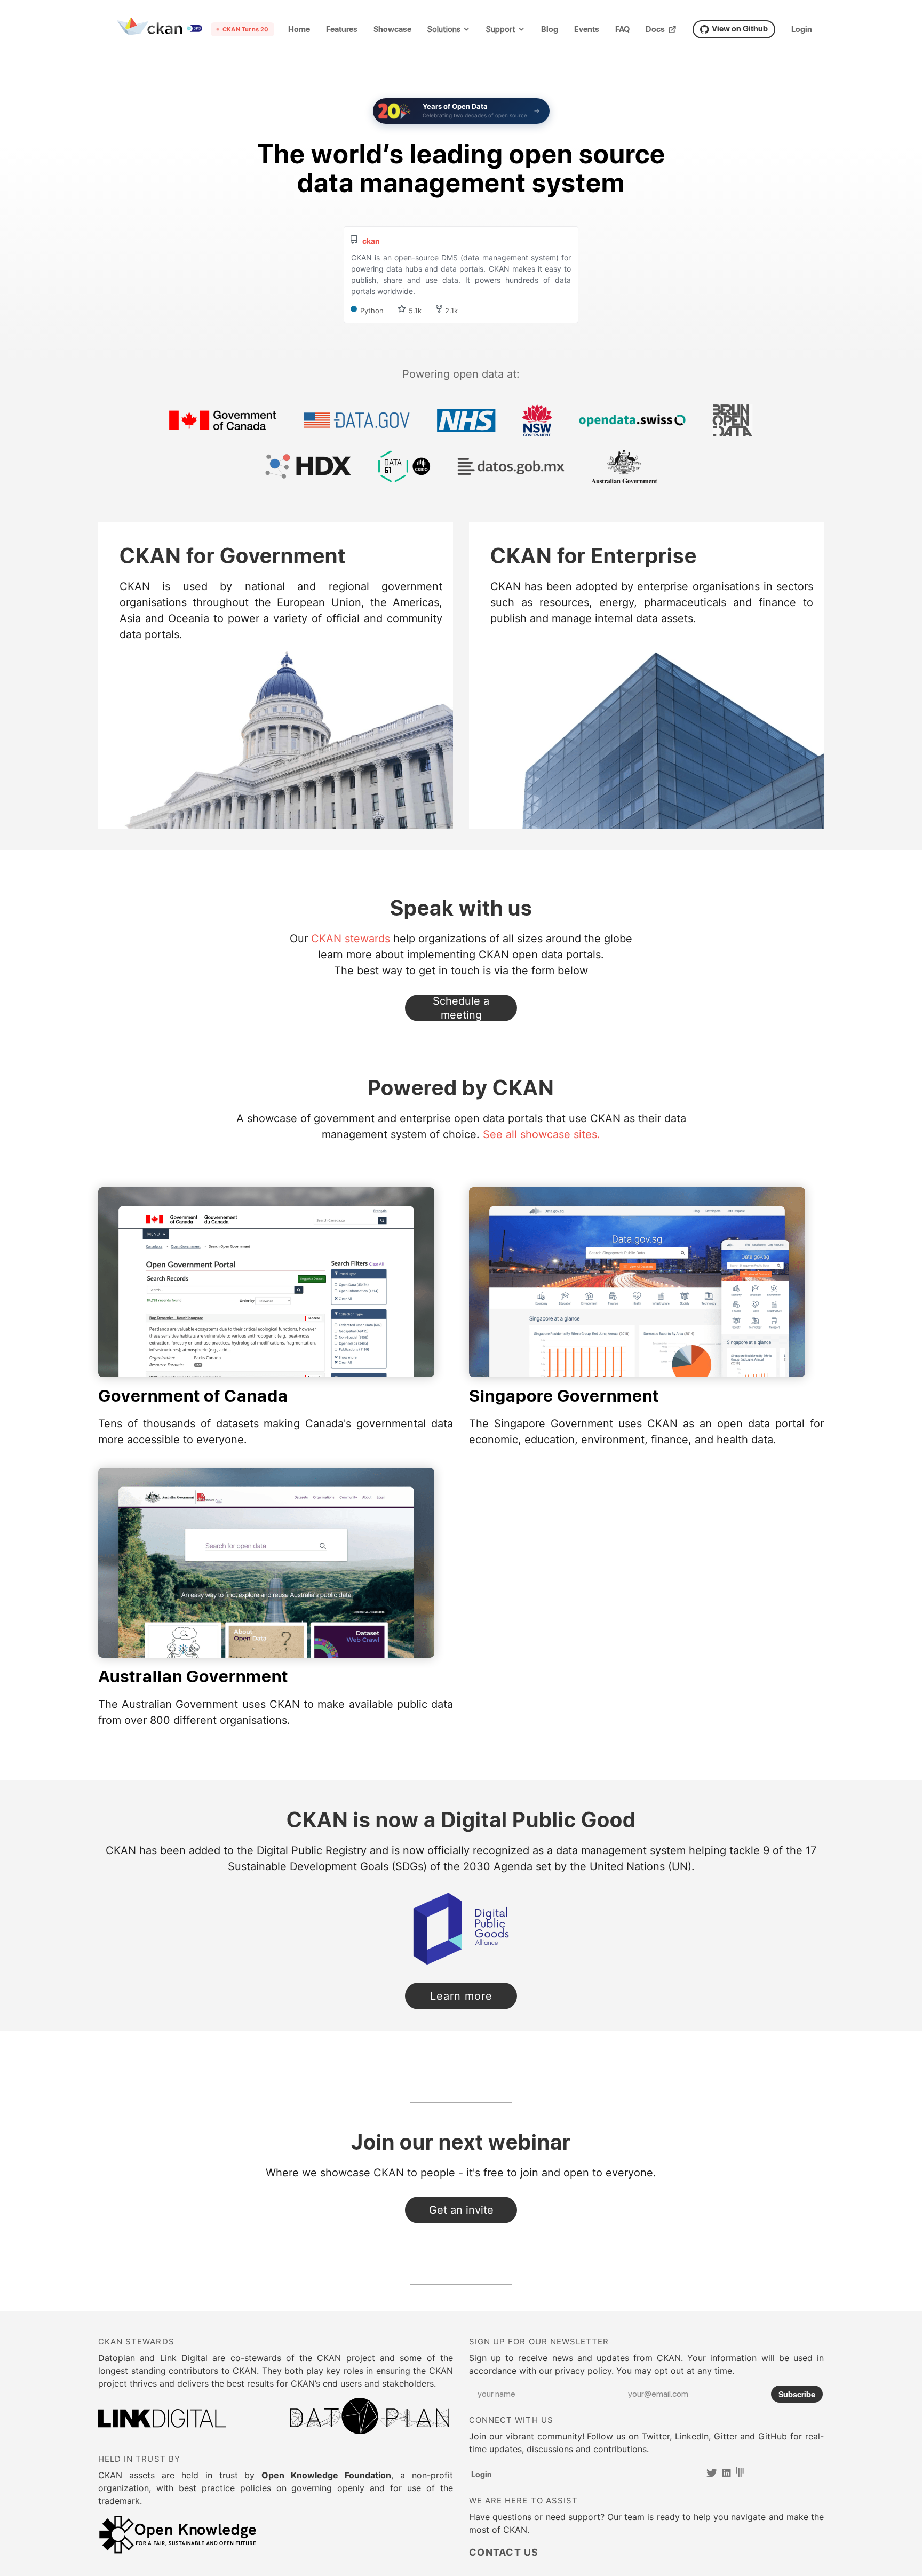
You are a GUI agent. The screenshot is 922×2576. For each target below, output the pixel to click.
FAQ (622, 29)
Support (501, 30)
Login (802, 29)
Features (342, 29)
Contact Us (461, 1008)
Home (299, 29)
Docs (655, 29)
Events (587, 29)
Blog (550, 29)
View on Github (740, 28)
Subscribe (797, 2394)
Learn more (474, 1999)
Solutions (444, 30)
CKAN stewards (351, 939)
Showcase (392, 29)
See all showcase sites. (542, 1134)
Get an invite (461, 2210)
